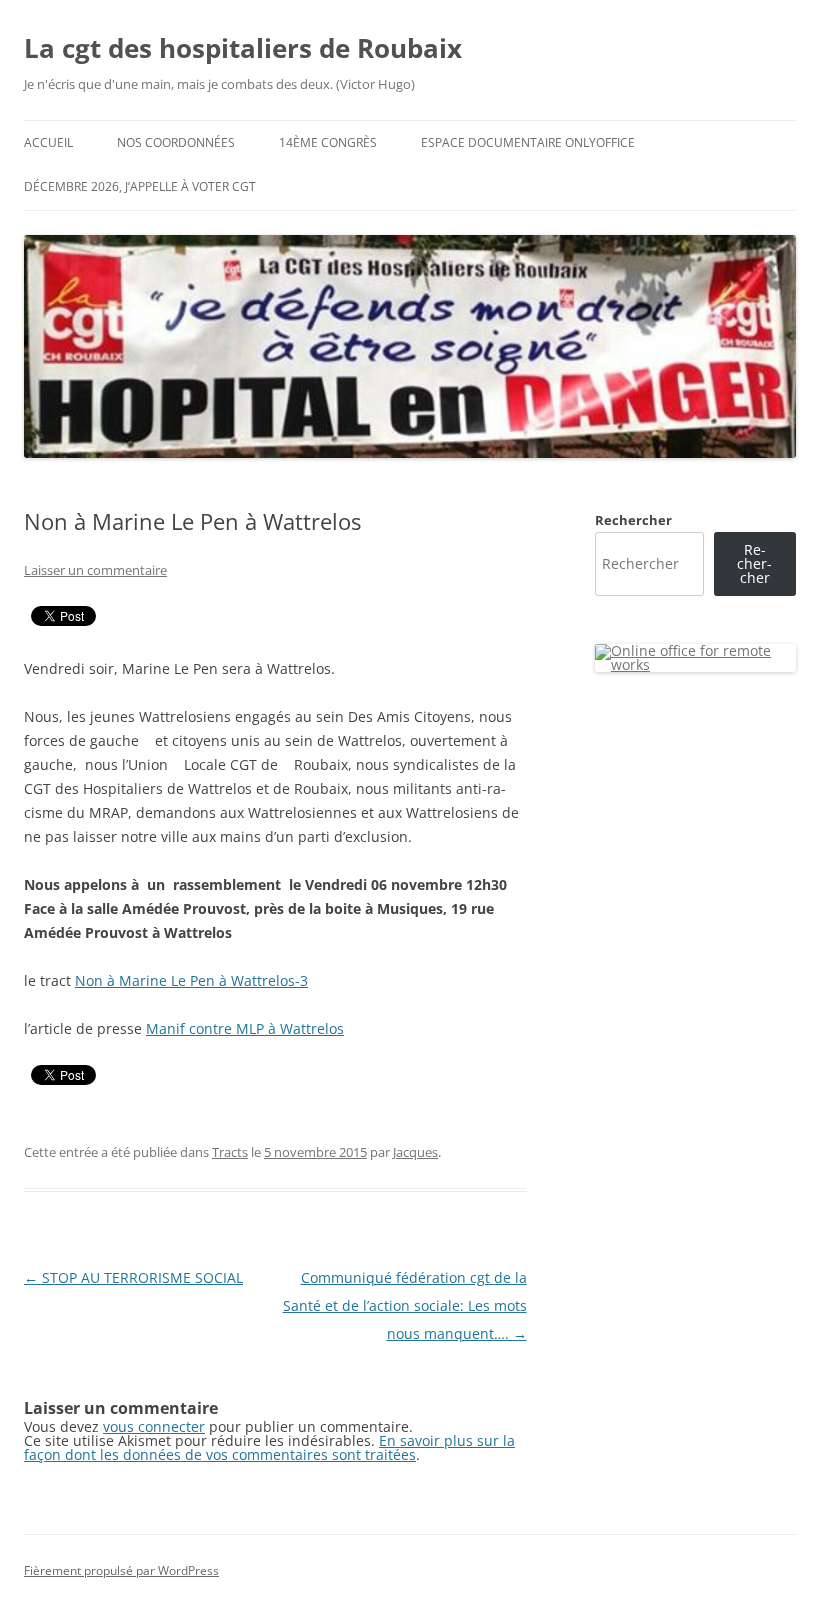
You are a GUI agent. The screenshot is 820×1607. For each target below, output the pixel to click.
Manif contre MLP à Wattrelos (245, 1028)
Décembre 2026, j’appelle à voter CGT (140, 186)
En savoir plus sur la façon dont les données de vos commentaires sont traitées (269, 1447)
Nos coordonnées (176, 142)
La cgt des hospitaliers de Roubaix (243, 48)
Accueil (48, 142)
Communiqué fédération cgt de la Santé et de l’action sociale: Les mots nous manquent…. (405, 1305)
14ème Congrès (328, 142)
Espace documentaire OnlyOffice (528, 142)
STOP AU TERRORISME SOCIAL (133, 1277)
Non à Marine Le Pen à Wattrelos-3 (191, 980)
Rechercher (633, 520)
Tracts (230, 1152)
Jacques (415, 1152)
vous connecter (154, 1426)
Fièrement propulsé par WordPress (121, 1570)
